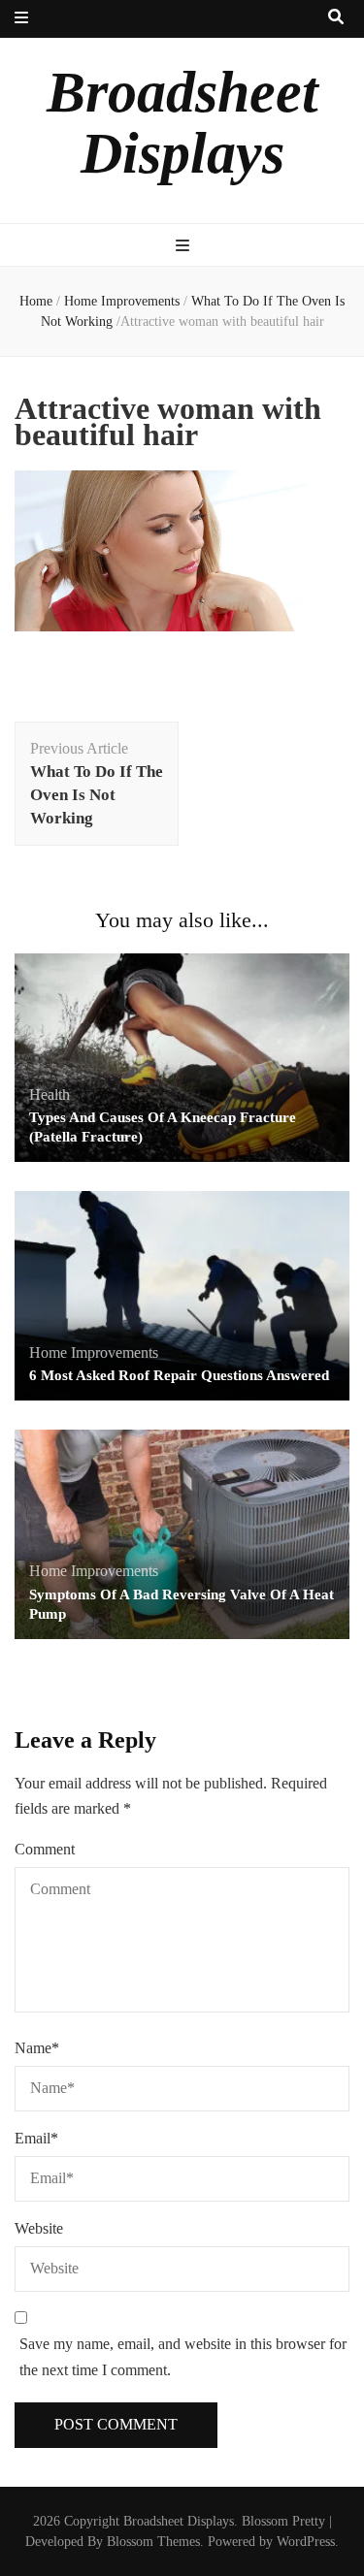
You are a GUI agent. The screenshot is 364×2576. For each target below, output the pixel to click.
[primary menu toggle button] (182, 247)
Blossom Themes (153, 2542)
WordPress (306, 2542)
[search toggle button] (336, 18)
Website (39, 2228)
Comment (45, 1849)
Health (50, 1095)
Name (37, 2048)
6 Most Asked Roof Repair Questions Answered (179, 1375)
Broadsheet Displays (182, 123)
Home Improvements (122, 301)
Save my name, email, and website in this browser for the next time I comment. (183, 2357)
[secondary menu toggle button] (21, 19)
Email (36, 2138)
